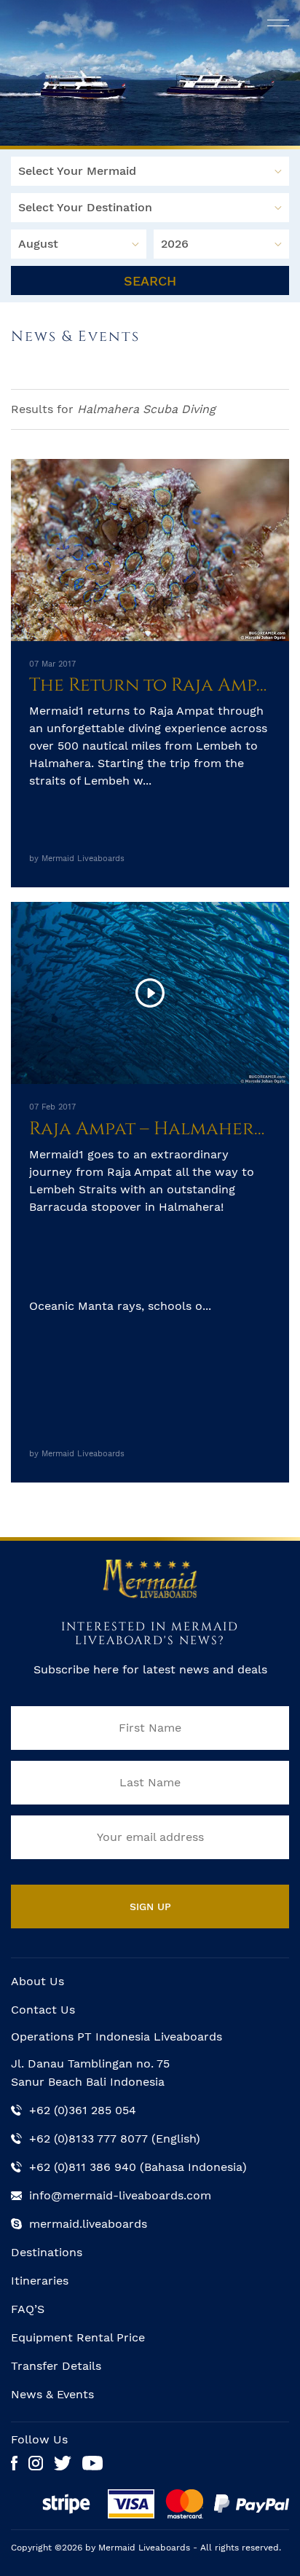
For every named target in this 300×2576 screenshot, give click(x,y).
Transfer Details (56, 2366)
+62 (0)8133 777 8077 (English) (115, 2139)
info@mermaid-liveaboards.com (120, 2195)
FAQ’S (28, 2309)
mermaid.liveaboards (88, 2224)
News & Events (52, 2394)
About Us (37, 1981)
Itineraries (40, 2281)
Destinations (47, 2252)
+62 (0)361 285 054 (83, 2110)
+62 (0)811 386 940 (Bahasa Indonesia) (138, 2167)
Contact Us (43, 2010)
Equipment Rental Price (78, 2337)
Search (150, 281)
